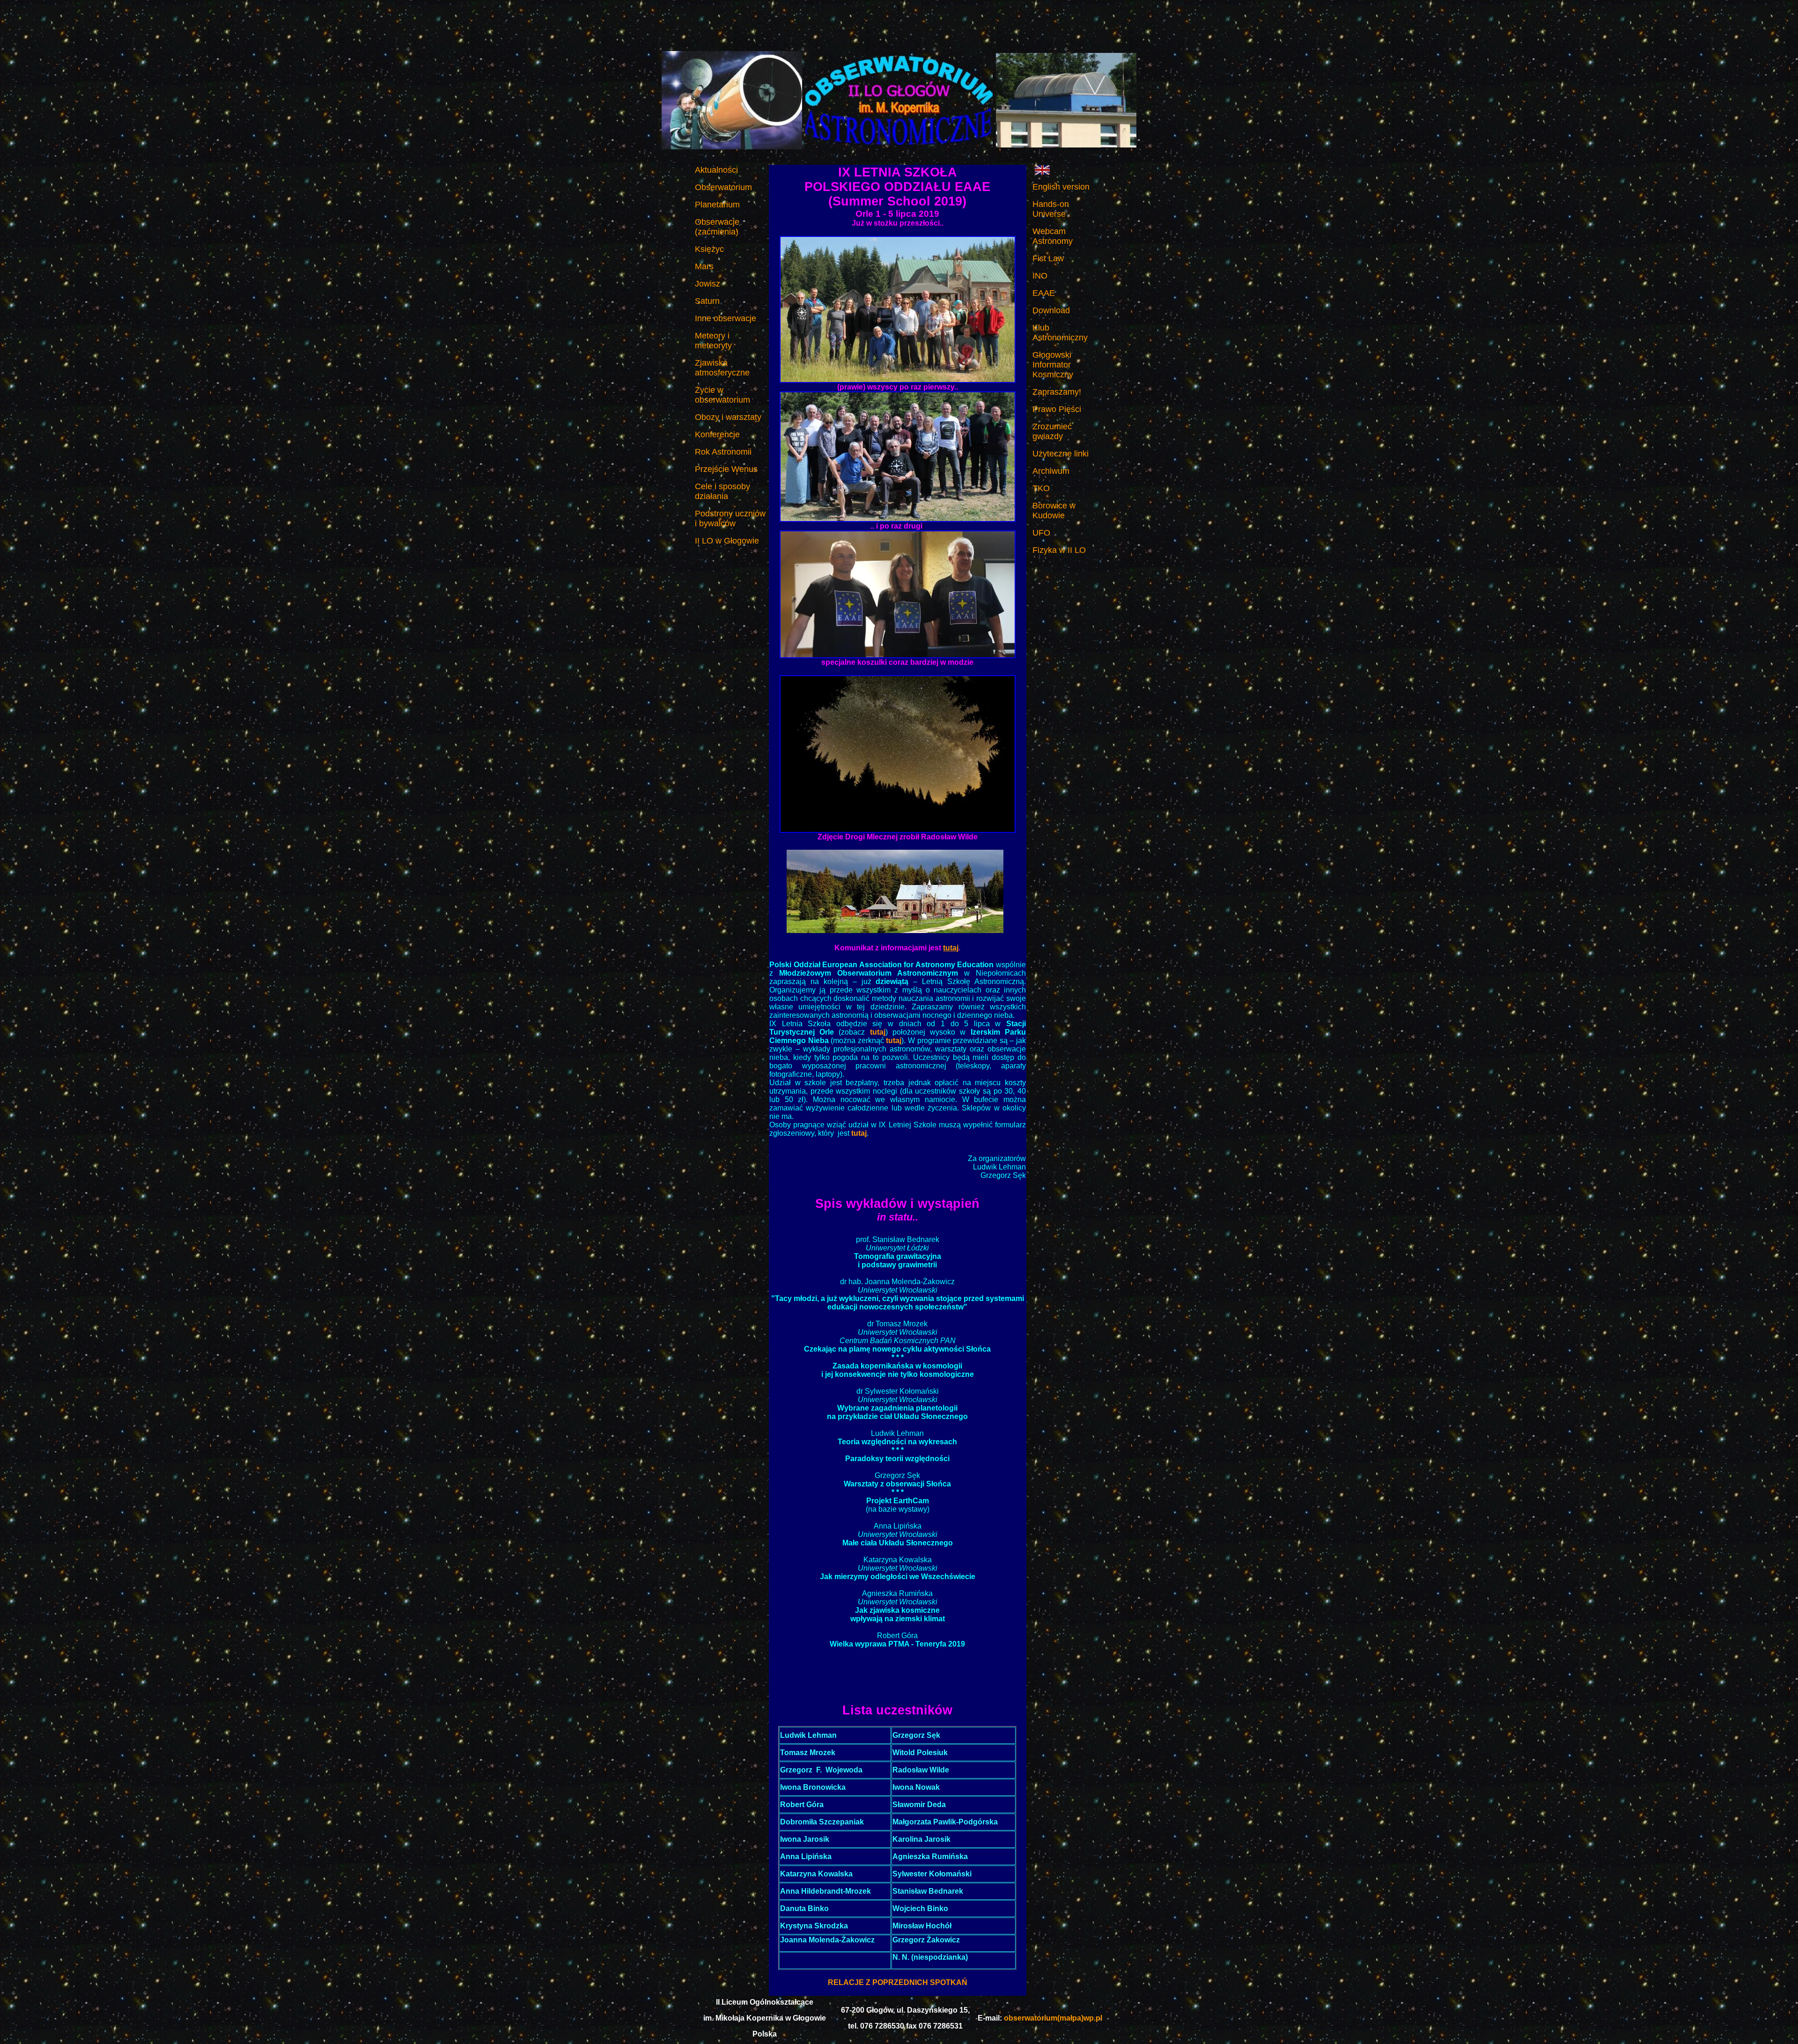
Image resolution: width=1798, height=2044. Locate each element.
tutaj (951, 948)
